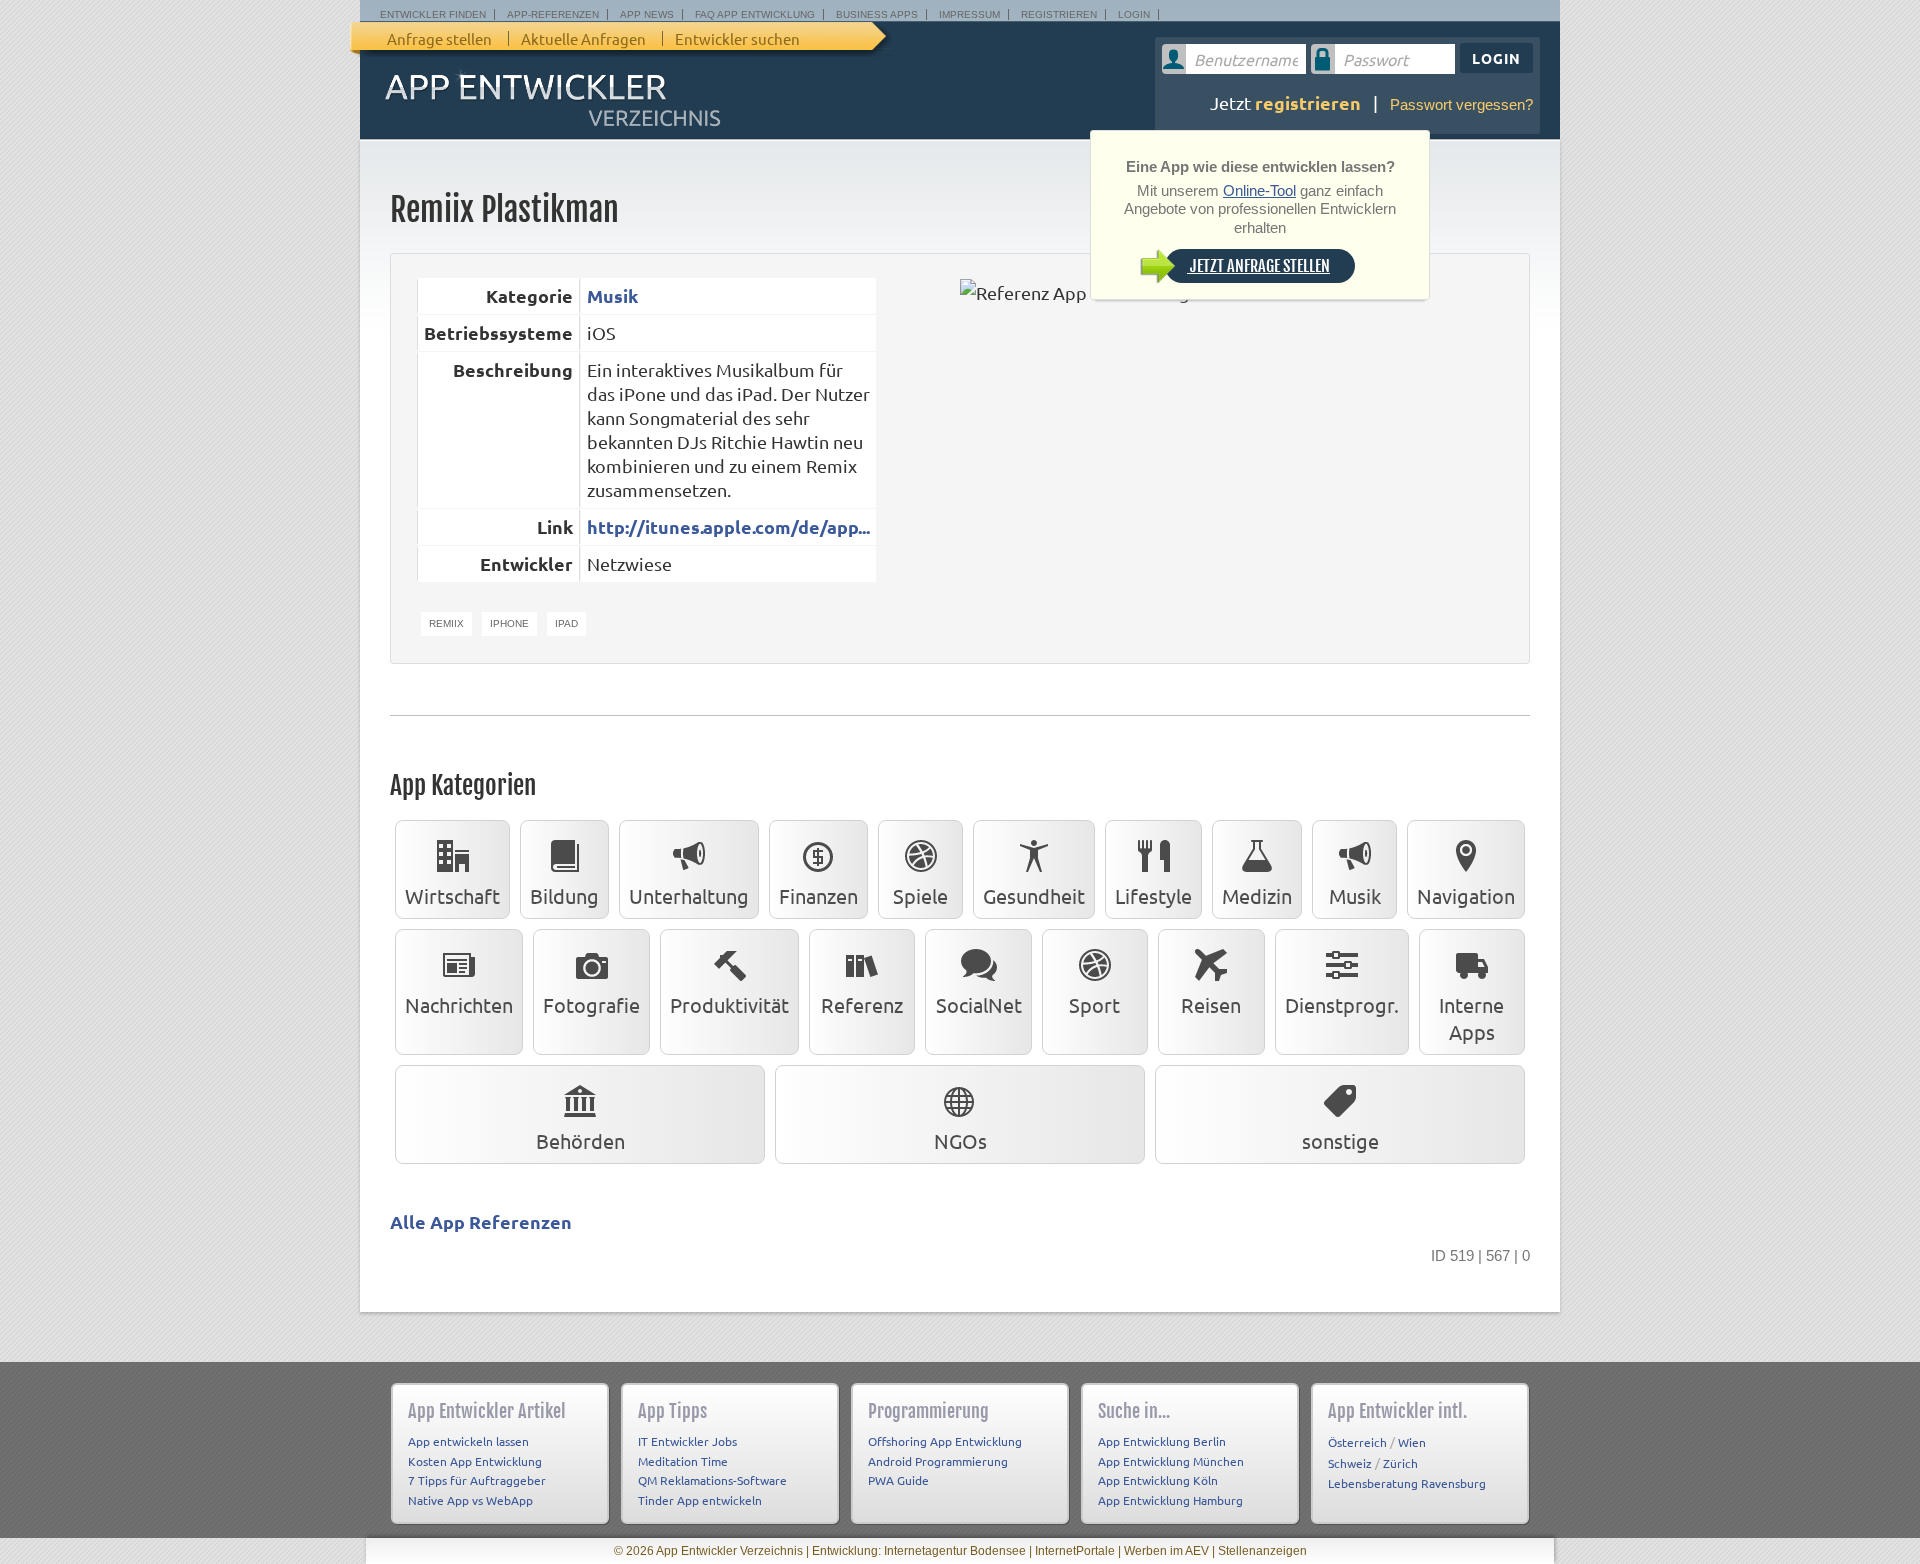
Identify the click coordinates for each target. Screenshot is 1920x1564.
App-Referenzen (553, 14)
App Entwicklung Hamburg (1170, 1500)
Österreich (1357, 1442)
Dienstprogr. (1342, 1004)
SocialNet (979, 1004)
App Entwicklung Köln (1158, 1480)
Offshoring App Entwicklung (945, 1441)
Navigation (1466, 895)
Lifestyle (1153, 895)
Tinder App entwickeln (700, 1500)
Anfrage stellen (439, 38)
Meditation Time (683, 1461)
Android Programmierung (938, 1461)
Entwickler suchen (737, 38)
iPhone (509, 623)
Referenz (862, 1004)
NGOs (960, 1140)
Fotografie (591, 1004)
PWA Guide (898, 1480)
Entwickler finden (433, 14)
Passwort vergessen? (1461, 104)
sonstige (1340, 1140)
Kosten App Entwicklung (475, 1461)
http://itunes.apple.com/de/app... (728, 526)
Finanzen (818, 895)
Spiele (920, 895)
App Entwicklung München (1171, 1461)
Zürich (1400, 1463)
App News (647, 14)
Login (1134, 14)
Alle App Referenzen (481, 1221)
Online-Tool (1259, 190)
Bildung (564, 895)
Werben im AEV (1166, 1551)
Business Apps (877, 14)
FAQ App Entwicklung (755, 14)
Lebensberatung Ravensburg (1407, 1483)
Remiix (446, 623)
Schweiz (1350, 1463)
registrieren (1308, 102)
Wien (1412, 1442)
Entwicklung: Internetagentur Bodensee (919, 1551)
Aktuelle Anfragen (583, 38)
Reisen (1211, 1004)
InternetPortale (1075, 1551)
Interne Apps (1471, 1018)
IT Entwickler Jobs (687, 1441)
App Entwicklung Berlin (1162, 1441)
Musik (612, 295)
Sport (1094, 1004)
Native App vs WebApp (470, 1500)
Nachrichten (459, 1004)
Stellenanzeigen (1262, 1551)
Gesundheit (1034, 895)
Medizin (1257, 895)
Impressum (969, 14)
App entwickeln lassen (468, 1441)
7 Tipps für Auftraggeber (477, 1480)
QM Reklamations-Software (712, 1480)
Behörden (580, 1140)
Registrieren (1059, 14)
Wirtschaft (452, 895)
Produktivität (729, 1004)
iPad (566, 623)
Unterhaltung (689, 895)
